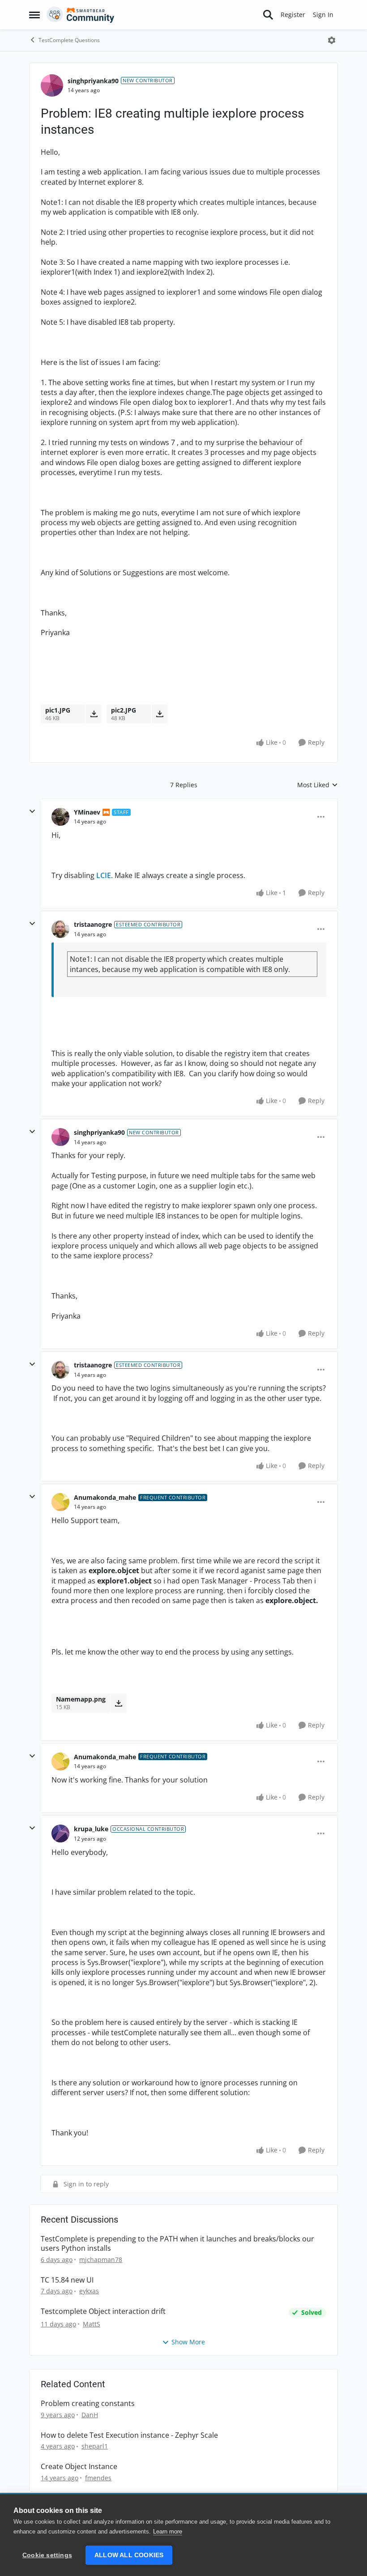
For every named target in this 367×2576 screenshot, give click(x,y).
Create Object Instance (79, 2467)
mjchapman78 (101, 2260)
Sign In (323, 15)
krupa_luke (91, 1829)
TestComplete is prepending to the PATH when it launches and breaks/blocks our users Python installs (177, 2244)
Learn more (168, 2531)
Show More (188, 2342)
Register (293, 15)
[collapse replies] (32, 811)
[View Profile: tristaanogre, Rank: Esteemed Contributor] (60, 929)
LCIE (104, 875)
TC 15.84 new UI (67, 2280)
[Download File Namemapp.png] (118, 1703)
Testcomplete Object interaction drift (103, 2311)
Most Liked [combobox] (318, 785)
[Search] (268, 15)
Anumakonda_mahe (105, 1497)
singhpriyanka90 (93, 81)
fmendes (98, 2478)
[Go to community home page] (81, 15)
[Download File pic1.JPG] (94, 714)
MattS (92, 2324)
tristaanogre (93, 924)
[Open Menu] (332, 40)
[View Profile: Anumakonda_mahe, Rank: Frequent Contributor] (60, 1502)
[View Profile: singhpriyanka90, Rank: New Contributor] (52, 85)
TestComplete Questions (69, 40)
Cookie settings (47, 2555)
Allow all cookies (129, 2555)
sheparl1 (95, 2446)
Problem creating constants (88, 2404)
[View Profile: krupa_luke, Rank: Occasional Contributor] (60, 1833)
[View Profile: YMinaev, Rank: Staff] (60, 817)
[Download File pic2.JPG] (160, 714)
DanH (90, 2415)
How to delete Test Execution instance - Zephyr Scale (129, 2435)
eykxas (89, 2291)
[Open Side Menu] (34, 15)
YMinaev (87, 812)
